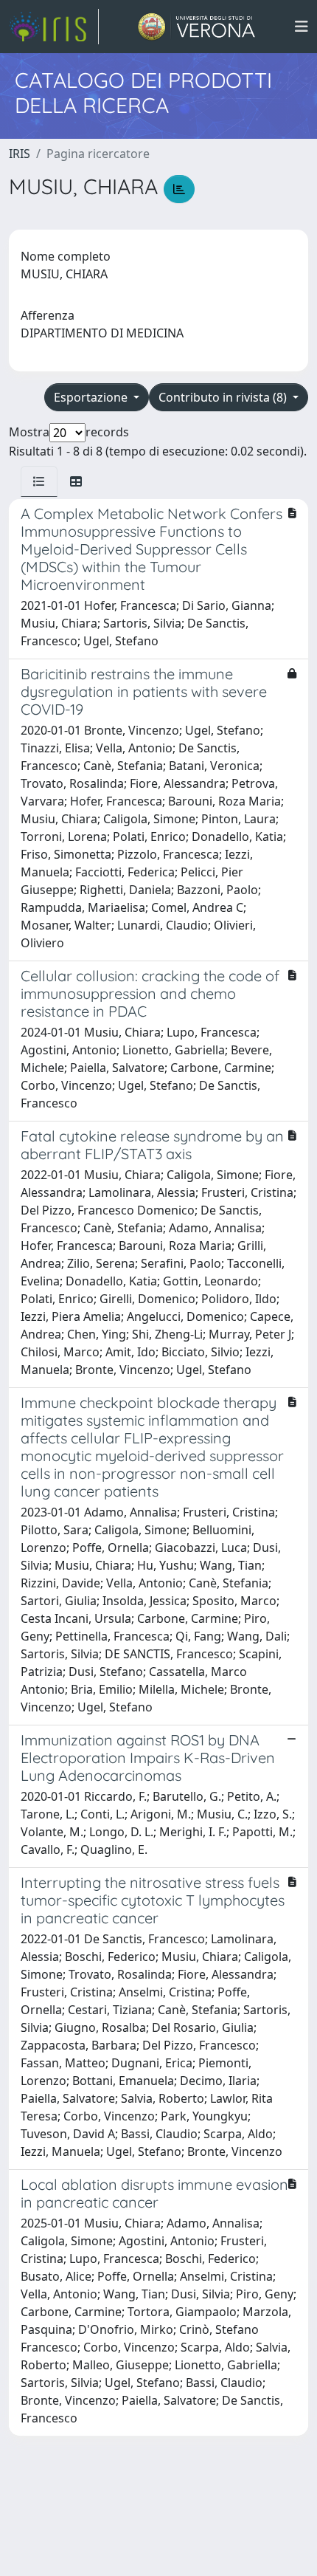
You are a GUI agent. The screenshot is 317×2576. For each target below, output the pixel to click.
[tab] (39, 481)
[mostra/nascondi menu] (302, 27)
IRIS (20, 154)
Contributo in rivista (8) (224, 397)
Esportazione (92, 397)
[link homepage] (54, 27)
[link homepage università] (196, 27)
